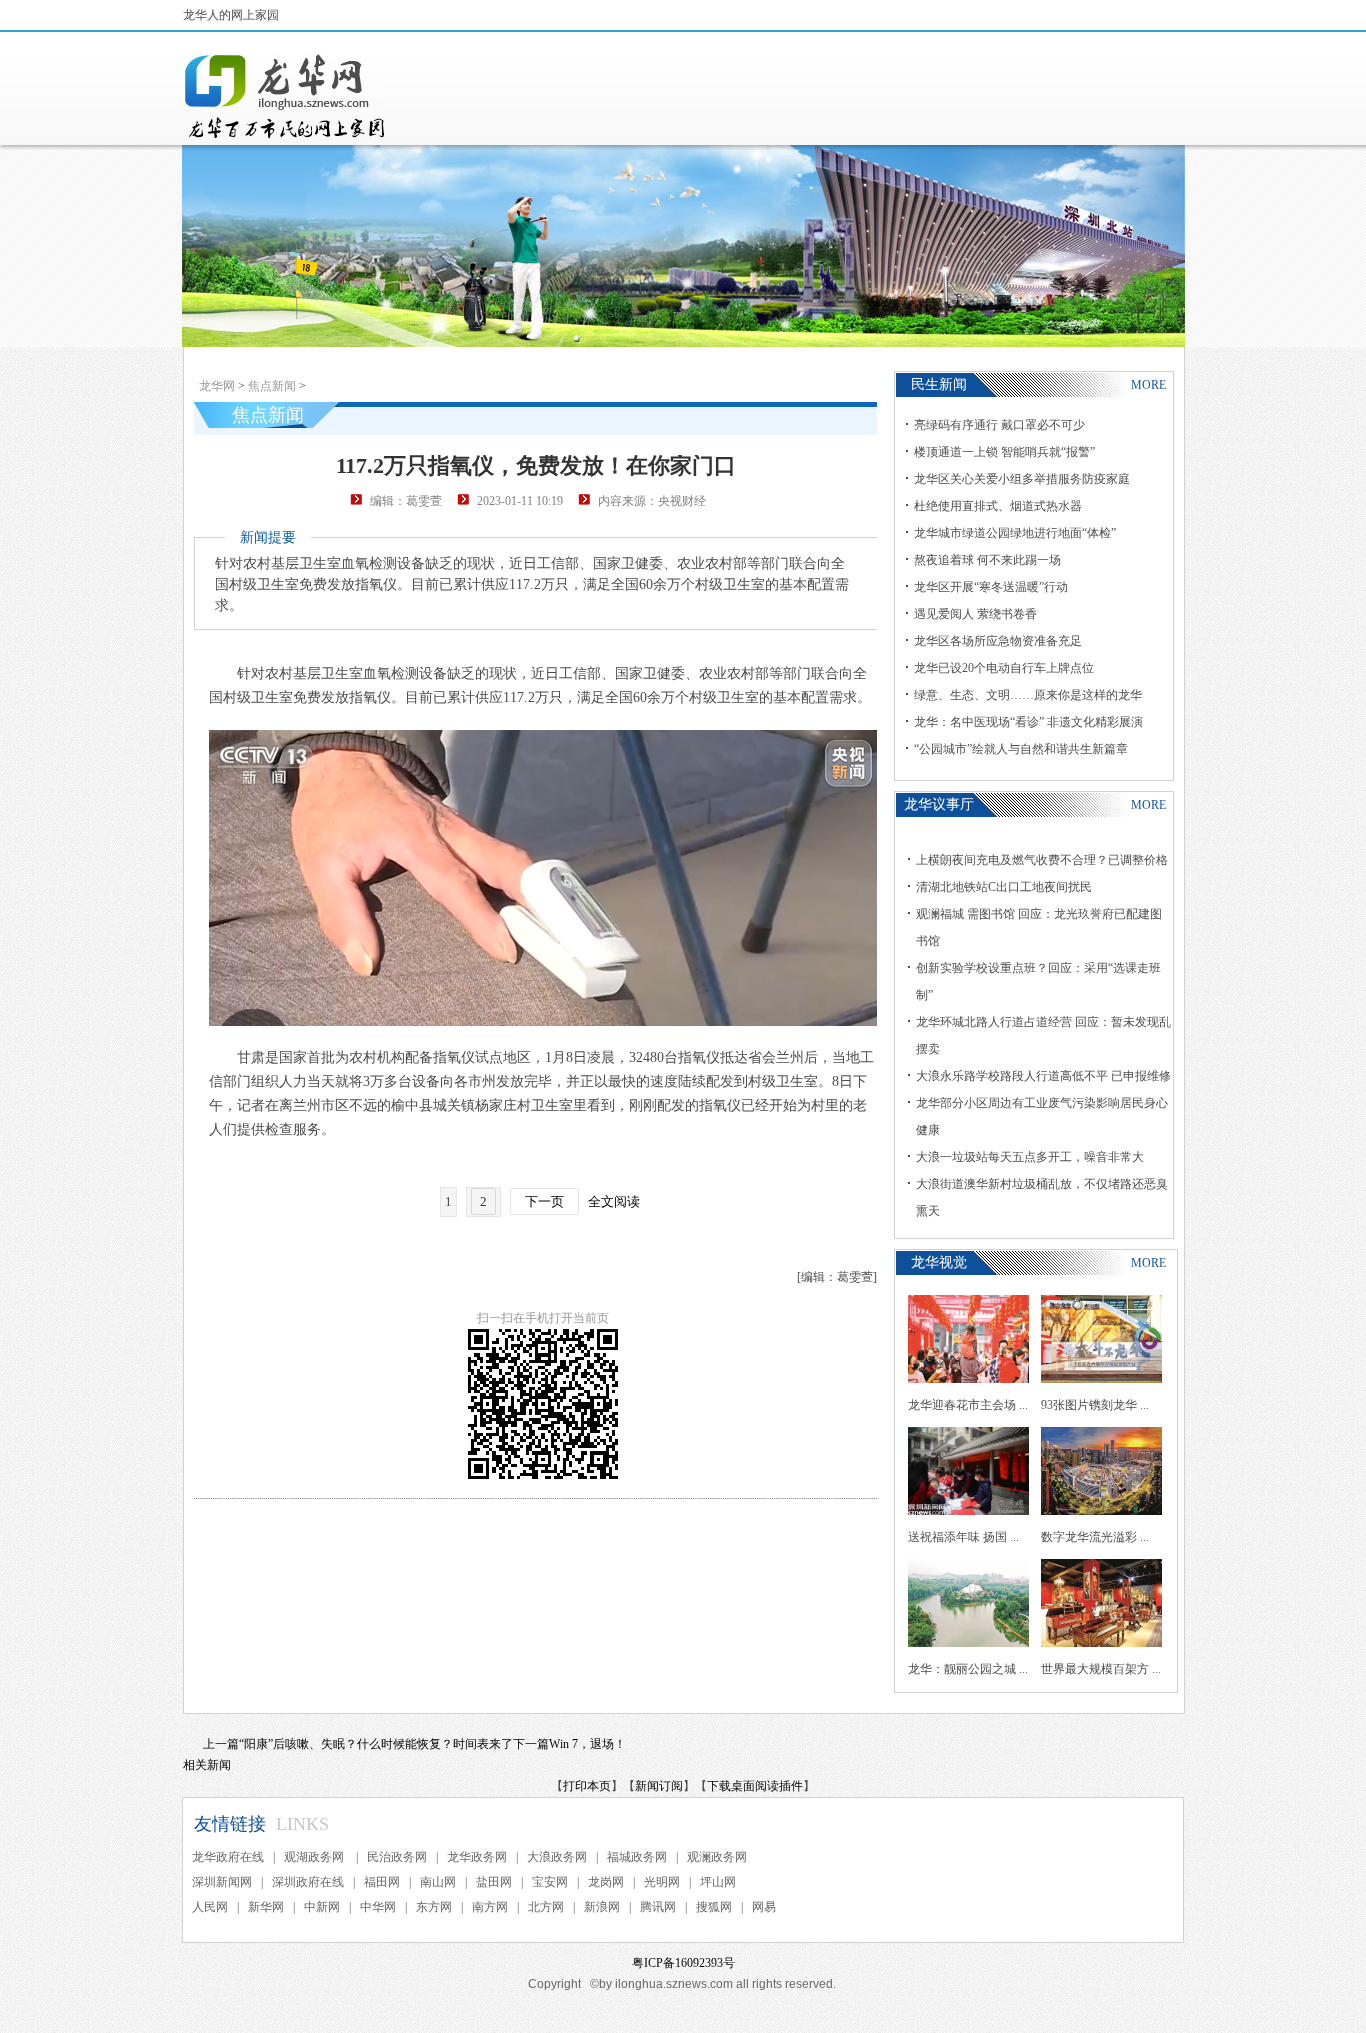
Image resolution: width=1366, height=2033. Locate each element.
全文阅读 (614, 1201)
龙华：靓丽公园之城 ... (968, 1669)
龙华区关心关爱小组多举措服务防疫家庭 (1022, 479)
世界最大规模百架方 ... (1101, 1669)
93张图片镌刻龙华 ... (1095, 1405)
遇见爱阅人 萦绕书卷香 (975, 614)
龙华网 (217, 386)
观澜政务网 (717, 1857)
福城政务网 (637, 1857)
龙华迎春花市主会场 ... (968, 1405)
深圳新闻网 (222, 1882)
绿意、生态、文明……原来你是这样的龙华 (1028, 695)
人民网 (210, 1907)
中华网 (378, 1907)
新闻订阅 (659, 1786)
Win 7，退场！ (587, 1744)
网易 (764, 1907)
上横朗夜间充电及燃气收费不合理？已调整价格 (1042, 860)
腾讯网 (658, 1907)
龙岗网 (606, 1882)
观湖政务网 (315, 1857)
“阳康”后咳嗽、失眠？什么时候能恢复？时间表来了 (376, 1744)
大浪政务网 (557, 1857)
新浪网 (602, 1907)
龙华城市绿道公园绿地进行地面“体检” (1015, 533)
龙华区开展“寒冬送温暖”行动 (991, 587)
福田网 (382, 1882)
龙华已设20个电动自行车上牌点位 (1004, 668)
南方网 (490, 1907)
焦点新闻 (272, 386)
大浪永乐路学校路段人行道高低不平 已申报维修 (1043, 1076)
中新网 (322, 1907)
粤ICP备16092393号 (683, 1963)
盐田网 (494, 1882)
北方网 (546, 1907)
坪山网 (718, 1882)
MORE (1148, 385)
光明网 (662, 1882)
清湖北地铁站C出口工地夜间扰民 (1004, 887)
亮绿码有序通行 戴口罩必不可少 (999, 425)
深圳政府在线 (308, 1882)
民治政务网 (397, 1857)
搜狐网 (714, 1907)
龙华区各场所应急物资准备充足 (998, 641)
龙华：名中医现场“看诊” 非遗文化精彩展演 (1028, 722)
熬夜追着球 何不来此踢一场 (987, 560)
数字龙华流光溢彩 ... (1095, 1537)
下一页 (544, 1201)
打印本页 (587, 1786)
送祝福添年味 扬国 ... (963, 1537)
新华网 (266, 1907)
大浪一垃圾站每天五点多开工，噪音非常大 (1030, 1157)
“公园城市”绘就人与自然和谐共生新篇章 (1021, 749)
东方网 (434, 1907)
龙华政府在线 (228, 1857)
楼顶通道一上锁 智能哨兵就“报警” (1004, 452)
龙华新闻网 (286, 96)
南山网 (438, 1882)
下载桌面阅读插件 (755, 1786)
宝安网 (550, 1882)
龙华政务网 (477, 1857)
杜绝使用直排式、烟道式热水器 (998, 506)
